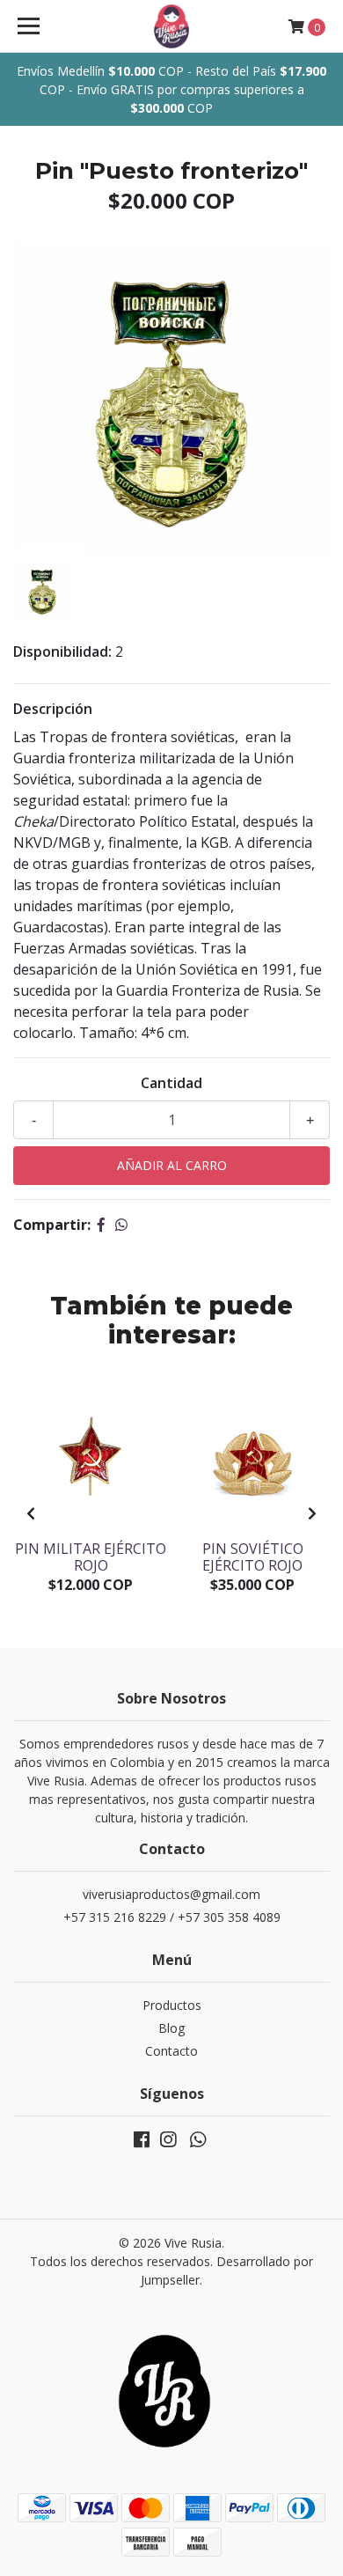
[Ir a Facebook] (142, 2143)
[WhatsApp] (198, 2143)
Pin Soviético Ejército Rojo (253, 1557)
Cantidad (171, 1083)
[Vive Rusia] (171, 26)
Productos (172, 2005)
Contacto (171, 2051)
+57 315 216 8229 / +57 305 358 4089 (172, 1917)
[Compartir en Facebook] (101, 1225)
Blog (171, 2028)
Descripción (53, 709)
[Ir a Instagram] (168, 2143)
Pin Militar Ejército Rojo (91, 1557)
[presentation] (31, 1513)
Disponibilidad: (62, 651)
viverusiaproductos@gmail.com (171, 1894)
